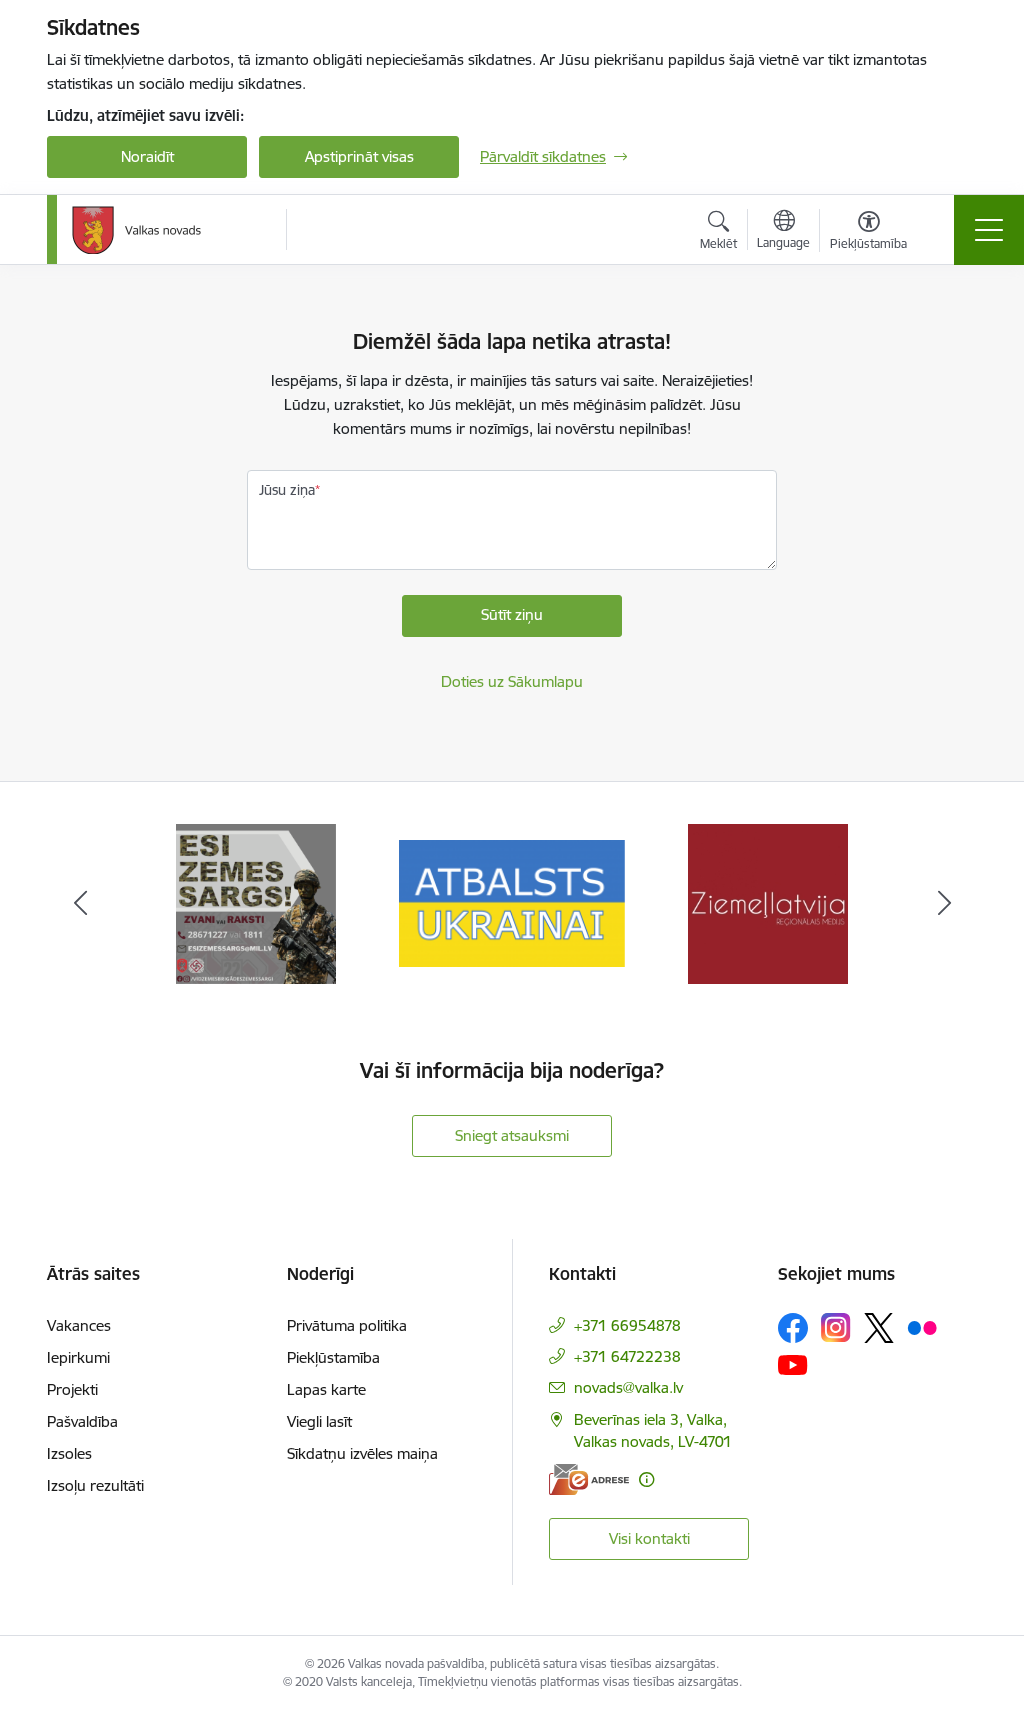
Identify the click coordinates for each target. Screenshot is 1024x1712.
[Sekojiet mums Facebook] (793, 1328)
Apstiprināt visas (359, 156)
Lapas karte (326, 1389)
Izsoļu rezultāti (95, 1485)
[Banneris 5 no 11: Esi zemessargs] (256, 902)
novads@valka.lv (628, 1387)
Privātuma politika (347, 1325)
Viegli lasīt (319, 1421)
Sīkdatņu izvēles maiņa (362, 1453)
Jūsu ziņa (287, 490)
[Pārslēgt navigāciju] (989, 230)
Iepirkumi (78, 1357)
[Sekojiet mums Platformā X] (879, 1328)
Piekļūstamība (333, 1357)
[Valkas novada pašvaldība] (136, 230)
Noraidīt (147, 156)
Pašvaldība (82, 1421)
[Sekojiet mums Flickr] (922, 1327)
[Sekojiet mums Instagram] (836, 1327)
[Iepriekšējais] (80, 904)
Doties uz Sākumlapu (512, 681)
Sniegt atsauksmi (512, 1135)
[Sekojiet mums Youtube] (793, 1364)
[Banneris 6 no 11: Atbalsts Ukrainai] (512, 902)
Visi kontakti (649, 1538)
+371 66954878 (627, 1325)
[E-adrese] (589, 1479)
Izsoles (69, 1453)
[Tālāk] (944, 904)
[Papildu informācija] (646, 1479)
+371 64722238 (627, 1356)
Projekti (72, 1389)
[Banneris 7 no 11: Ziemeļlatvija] (768, 902)
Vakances (79, 1325)
